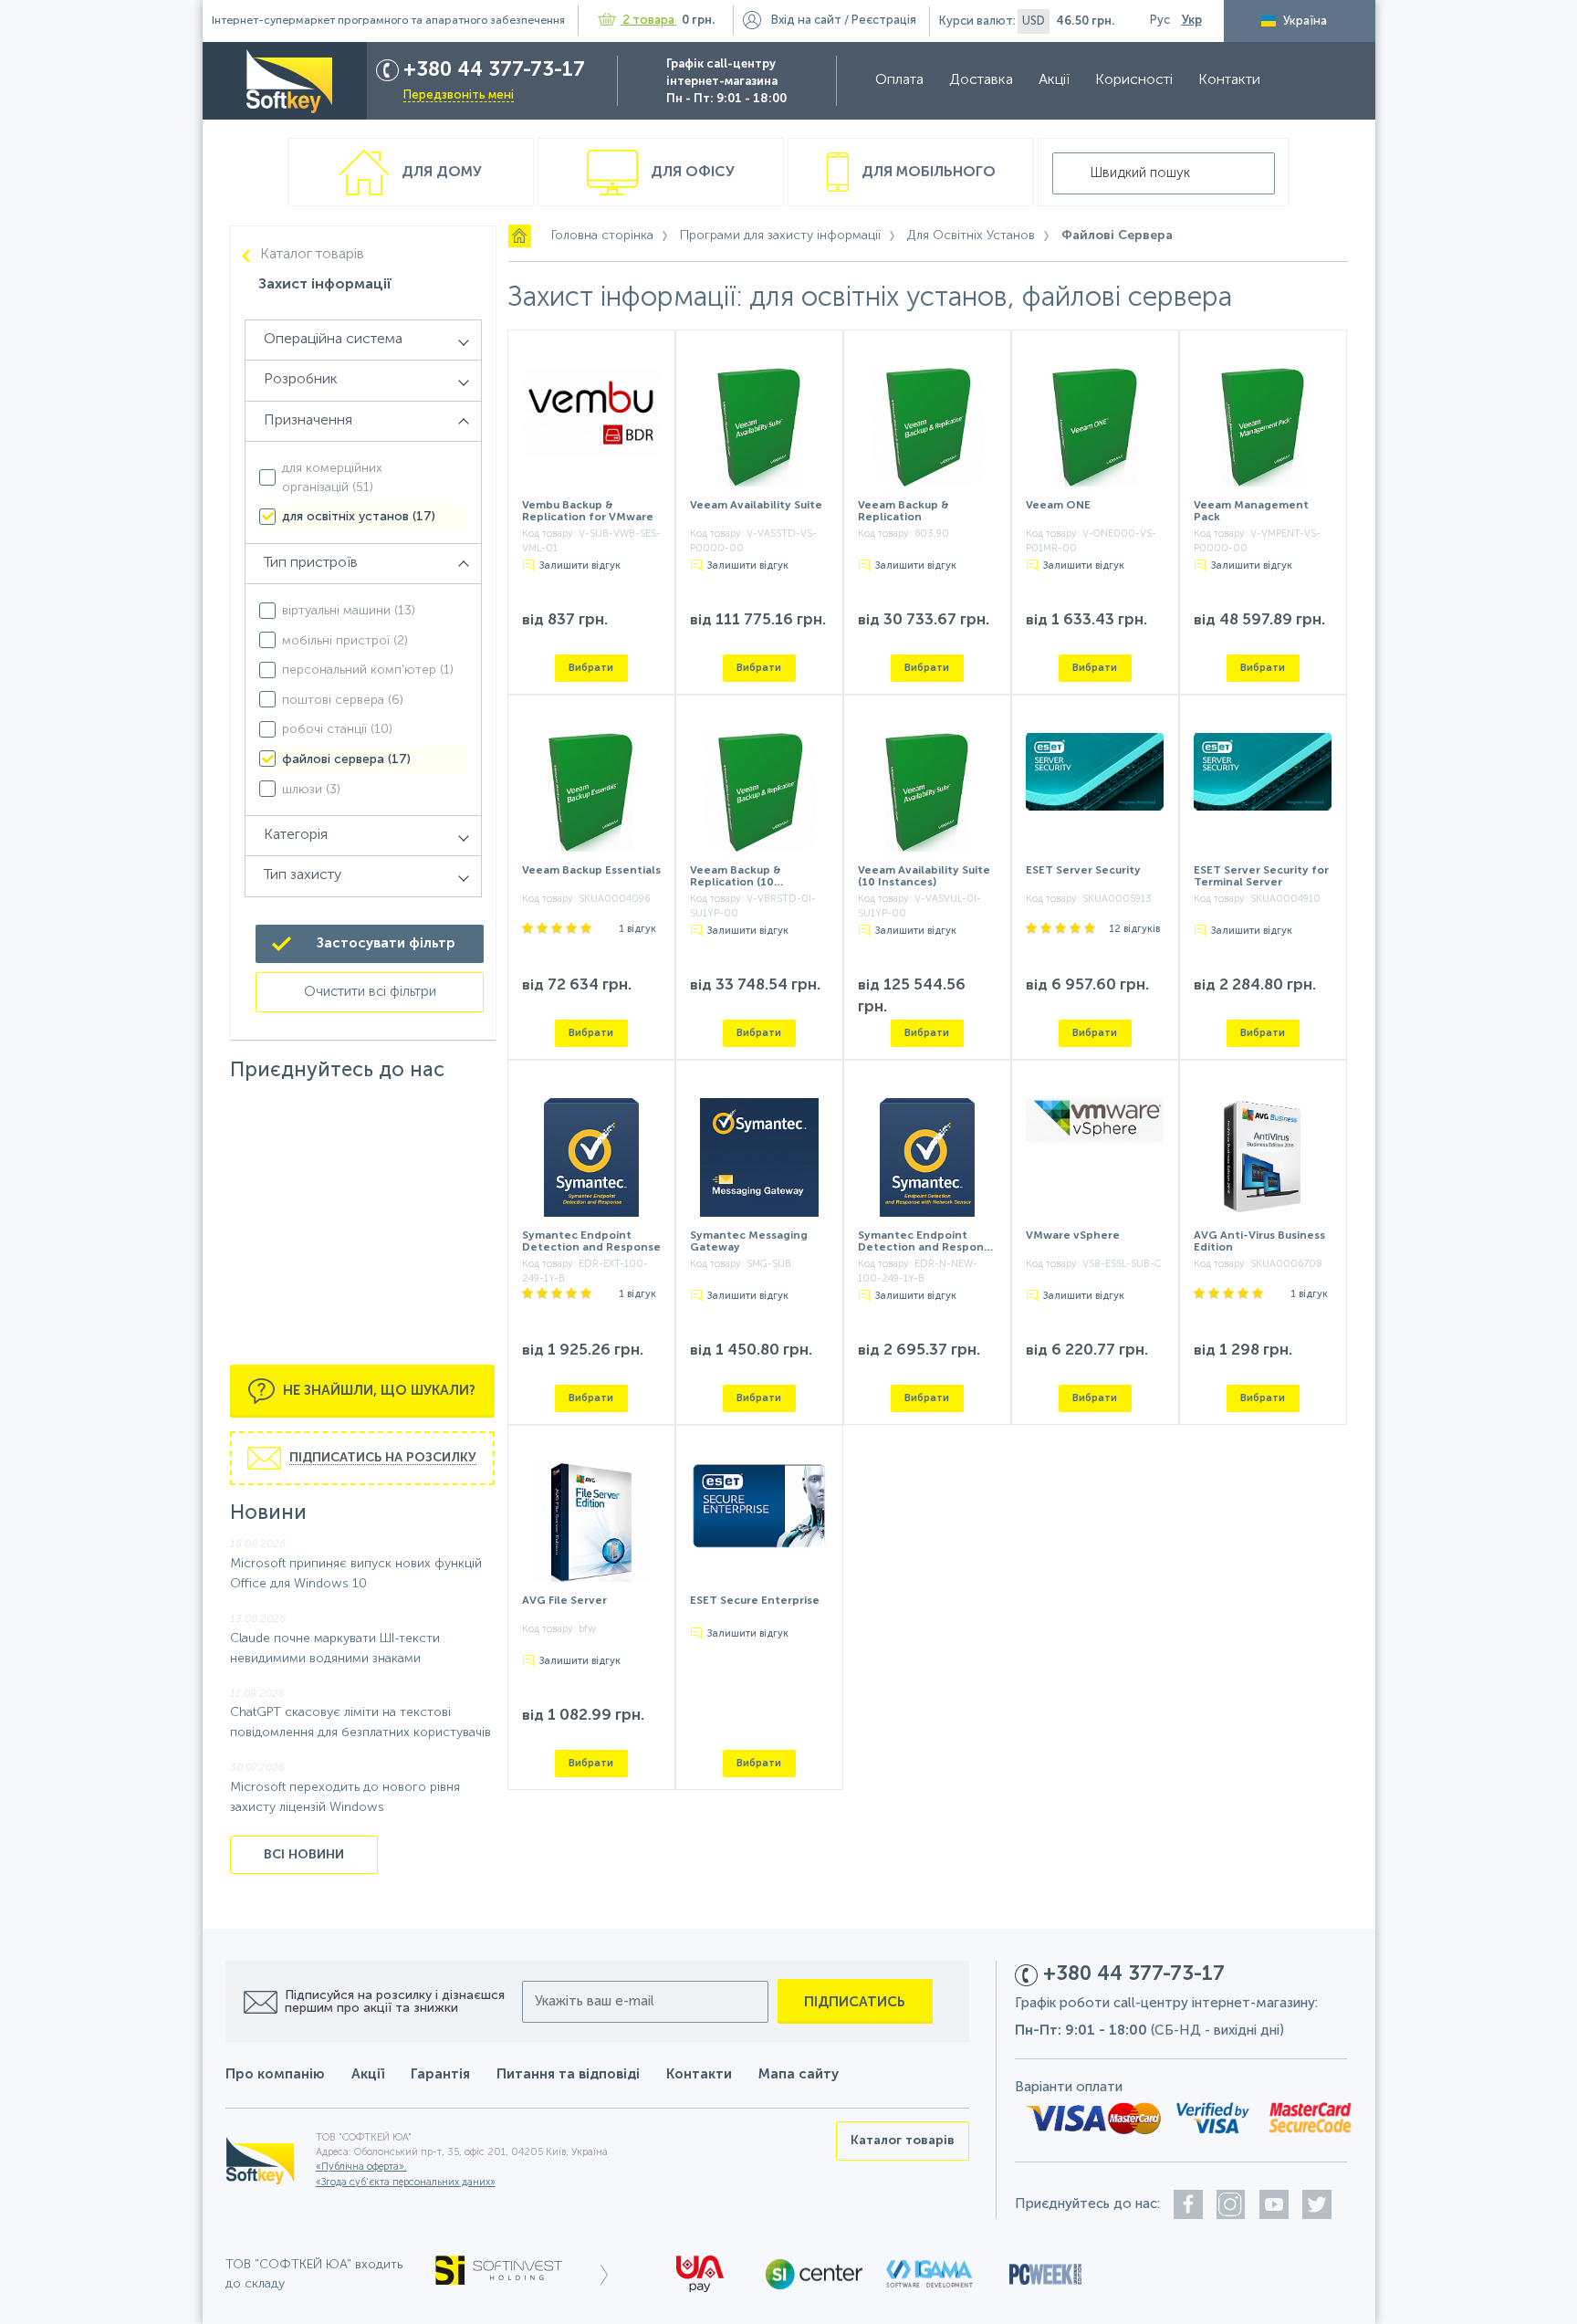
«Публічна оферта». (361, 2167)
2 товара (649, 21)
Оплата (899, 80)
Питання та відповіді (568, 2074)
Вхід (806, 21)
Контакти (1229, 80)
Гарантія (440, 2074)
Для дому (440, 173)
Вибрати (591, 668)
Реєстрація (884, 21)
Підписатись (855, 2002)
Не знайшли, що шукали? (377, 1391)
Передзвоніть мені (459, 95)
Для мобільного (927, 173)
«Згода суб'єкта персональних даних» (406, 2183)
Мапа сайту (799, 2074)
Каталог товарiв (312, 255)
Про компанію (275, 2074)
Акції (1054, 80)
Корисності (1134, 80)
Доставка (981, 80)
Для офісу (691, 173)
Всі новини (304, 1855)
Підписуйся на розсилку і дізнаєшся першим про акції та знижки (395, 2002)
